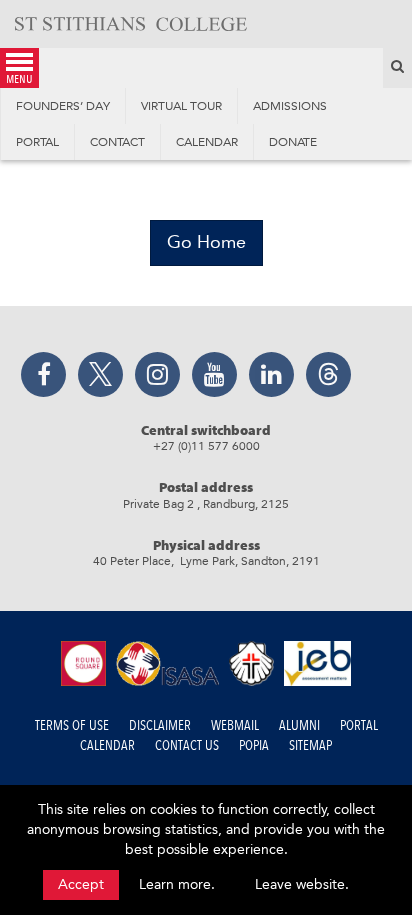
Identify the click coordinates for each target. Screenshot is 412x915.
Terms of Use (72, 725)
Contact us (187, 745)
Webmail (235, 725)
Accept (81, 884)
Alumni (299, 725)
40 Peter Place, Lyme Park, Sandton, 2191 (206, 561)
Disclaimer (160, 725)
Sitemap (310, 745)
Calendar (107, 745)
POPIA (254, 745)
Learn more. (177, 884)
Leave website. (302, 884)
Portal (359, 725)
